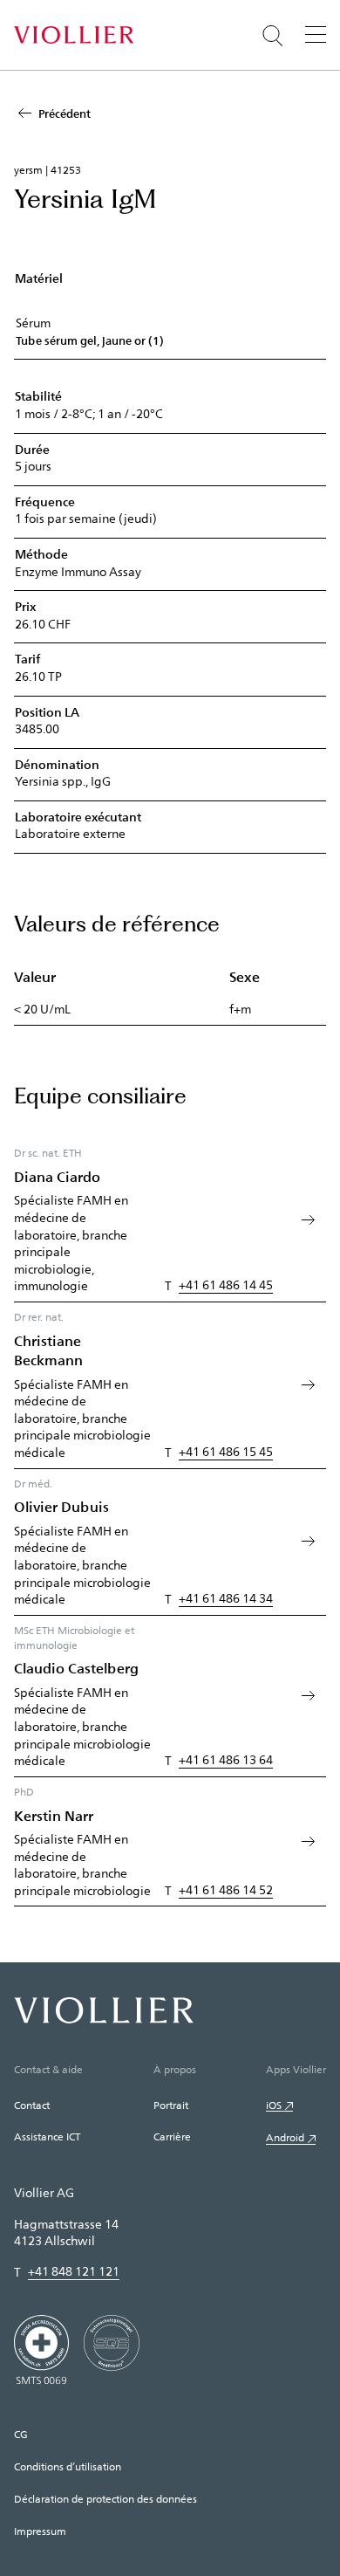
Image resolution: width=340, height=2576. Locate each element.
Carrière (172, 2136)
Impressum (40, 2531)
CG (21, 2434)
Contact (32, 2105)
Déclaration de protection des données (105, 2498)
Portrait (171, 2105)
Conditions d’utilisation (68, 2466)
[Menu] (316, 34)
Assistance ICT (47, 2136)
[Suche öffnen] (273, 36)
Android (285, 2137)
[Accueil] (74, 35)
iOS (274, 2105)
